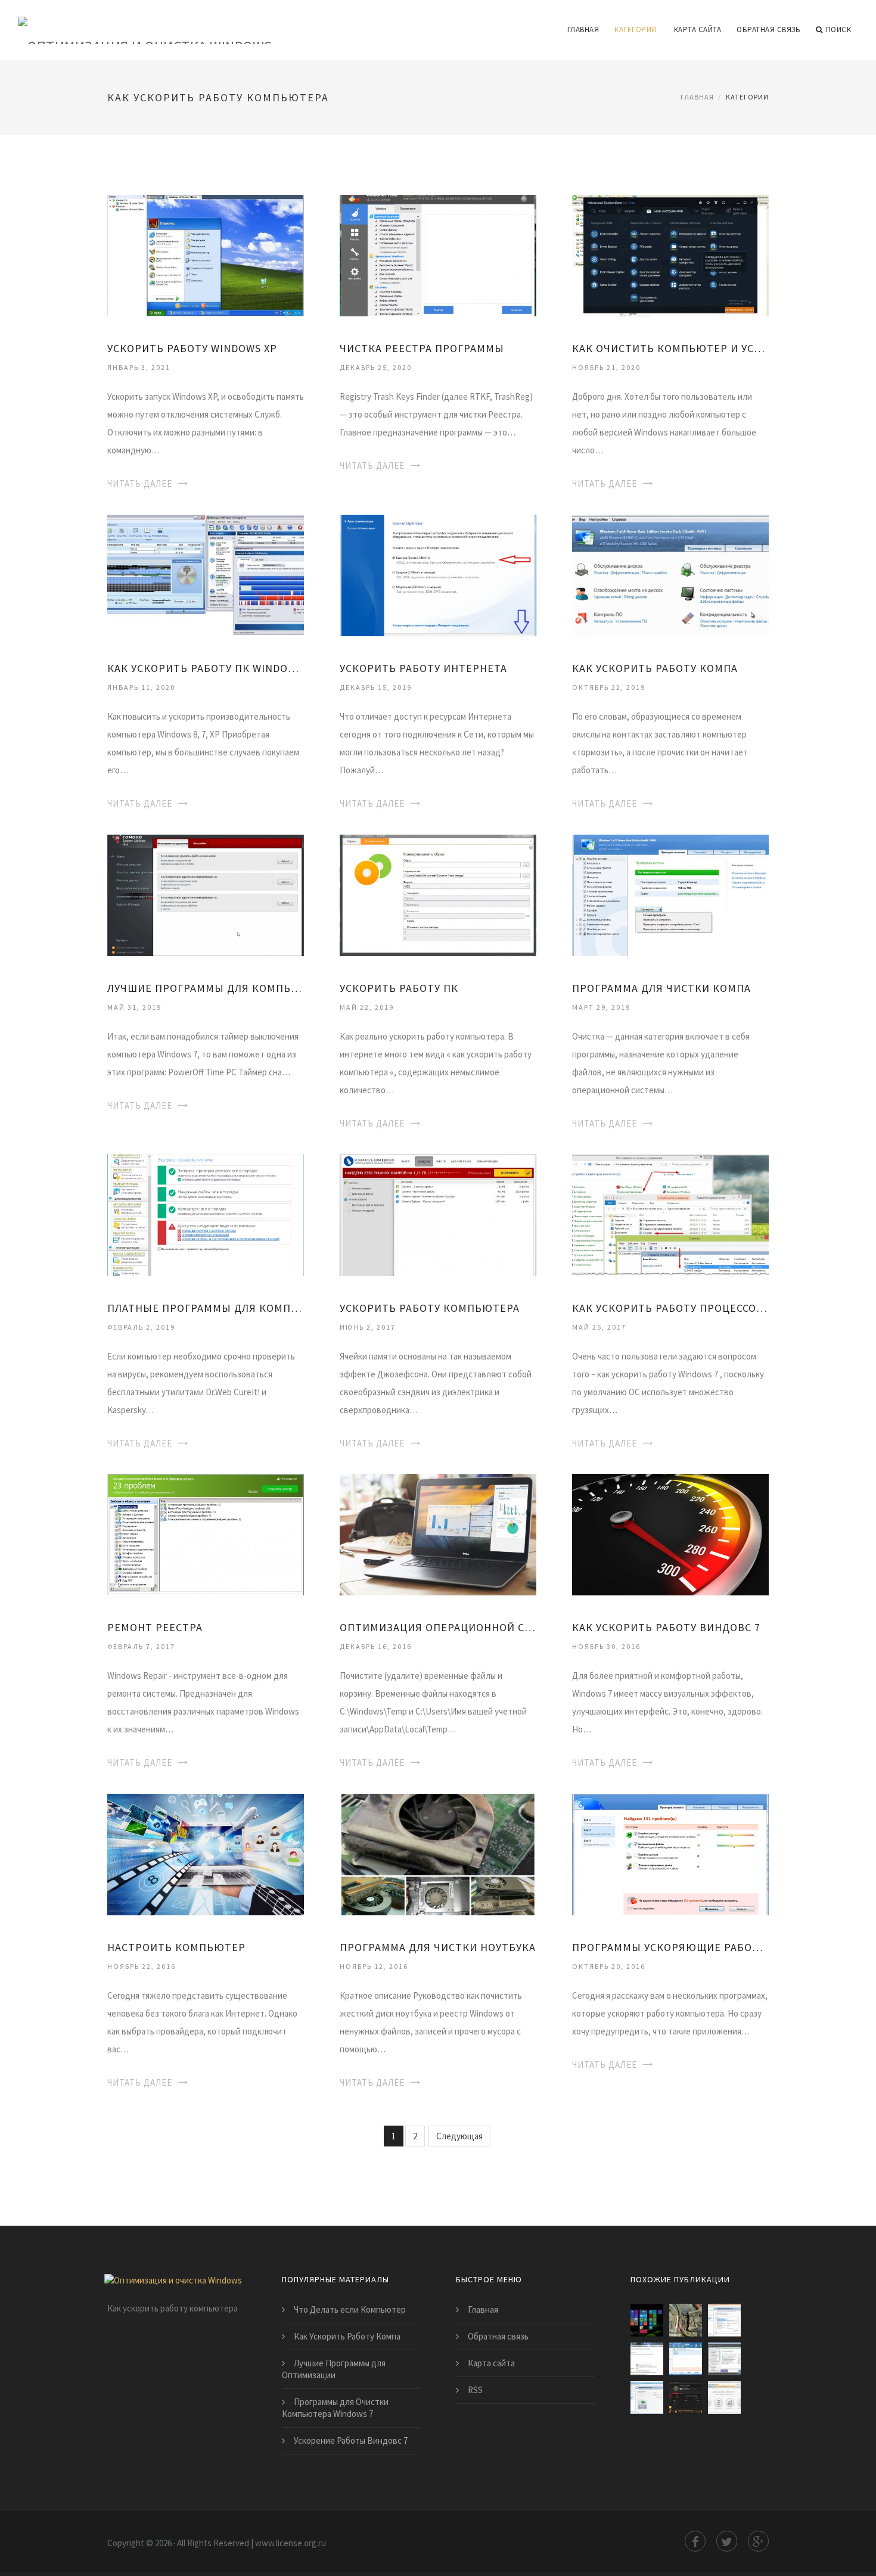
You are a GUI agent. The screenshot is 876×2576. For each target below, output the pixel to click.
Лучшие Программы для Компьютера (206, 988)
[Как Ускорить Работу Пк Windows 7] (206, 575)
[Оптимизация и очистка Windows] (145, 22)
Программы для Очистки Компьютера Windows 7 (335, 2408)
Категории (636, 29)
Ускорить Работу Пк (399, 988)
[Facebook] (695, 2541)
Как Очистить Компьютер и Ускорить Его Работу (670, 348)
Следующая (459, 2136)
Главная (583, 29)
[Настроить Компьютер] (206, 1854)
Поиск (839, 29)
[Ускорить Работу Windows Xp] (206, 255)
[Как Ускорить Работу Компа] (670, 575)
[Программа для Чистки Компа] (670, 894)
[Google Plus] (758, 2541)
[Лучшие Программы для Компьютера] (206, 894)
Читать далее (140, 483)
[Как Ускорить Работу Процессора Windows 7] (670, 1214)
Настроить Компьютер (176, 1947)
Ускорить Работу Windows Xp (192, 348)
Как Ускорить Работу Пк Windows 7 (206, 668)
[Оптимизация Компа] (647, 2398)
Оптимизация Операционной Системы (438, 1627)
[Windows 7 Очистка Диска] (686, 2359)
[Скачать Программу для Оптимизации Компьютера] (686, 2398)
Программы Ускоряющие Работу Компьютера (670, 1947)
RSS (475, 2390)
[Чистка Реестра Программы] (438, 255)
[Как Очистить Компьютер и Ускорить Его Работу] (670, 255)
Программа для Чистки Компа (661, 988)
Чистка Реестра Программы (422, 348)
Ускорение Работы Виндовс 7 (351, 2440)
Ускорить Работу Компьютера (430, 1308)
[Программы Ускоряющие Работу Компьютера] (670, 1854)
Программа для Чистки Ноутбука (438, 1947)
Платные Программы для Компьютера (206, 1308)
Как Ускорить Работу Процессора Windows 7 (670, 1308)
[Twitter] (727, 2541)
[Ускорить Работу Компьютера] (438, 1214)
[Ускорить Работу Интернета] (438, 575)
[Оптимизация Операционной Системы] (438, 1534)
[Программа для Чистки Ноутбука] (438, 1854)
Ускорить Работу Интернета (423, 668)
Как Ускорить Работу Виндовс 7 (666, 1627)
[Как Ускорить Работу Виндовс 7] (670, 1534)
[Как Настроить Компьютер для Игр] (724, 2320)
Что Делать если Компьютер (350, 2309)
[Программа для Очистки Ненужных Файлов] (724, 2398)
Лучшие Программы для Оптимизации (334, 2369)
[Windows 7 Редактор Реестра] (647, 2320)
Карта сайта (698, 29)
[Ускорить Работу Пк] (438, 894)
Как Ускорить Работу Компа (655, 668)
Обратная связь (768, 29)
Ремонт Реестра (155, 1627)
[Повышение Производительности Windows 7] (647, 2359)
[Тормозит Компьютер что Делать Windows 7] (724, 2359)
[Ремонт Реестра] (206, 1534)
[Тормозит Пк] (686, 2320)
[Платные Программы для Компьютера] (206, 1214)
